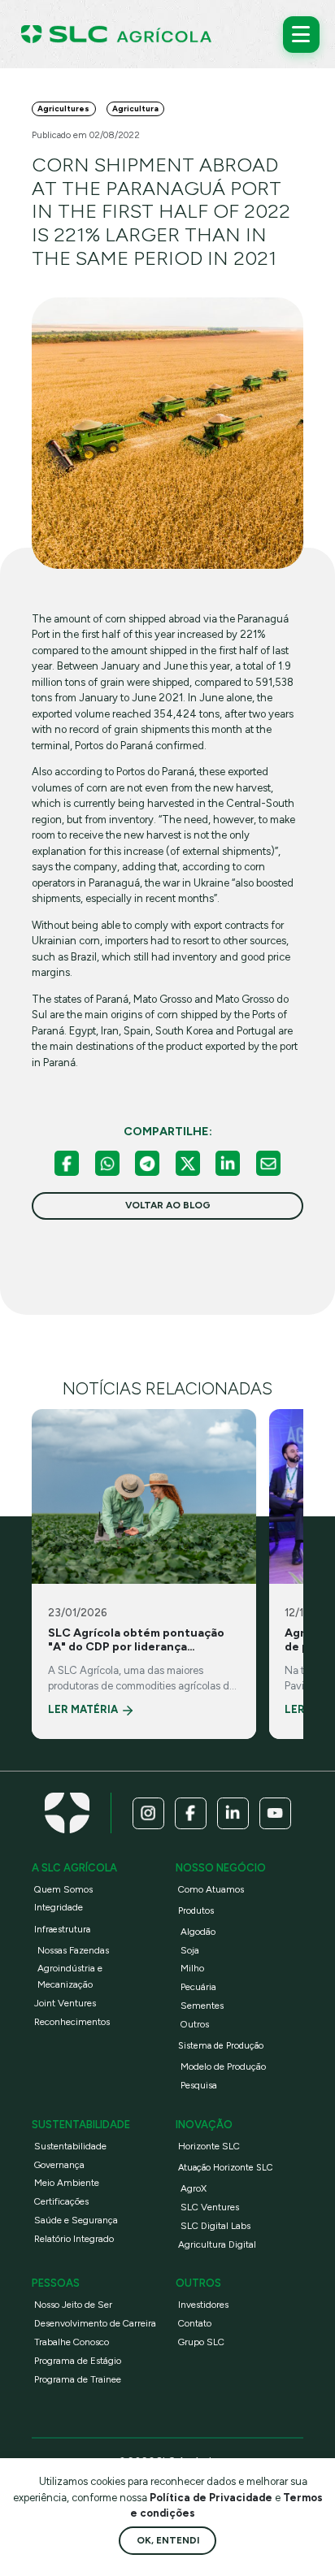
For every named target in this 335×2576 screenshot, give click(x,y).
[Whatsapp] (107, 1163)
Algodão (198, 1932)
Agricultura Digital (217, 2244)
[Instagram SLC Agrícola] (148, 1813)
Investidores (203, 2305)
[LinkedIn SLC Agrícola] (233, 1813)
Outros (195, 2024)
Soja (190, 1950)
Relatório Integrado (74, 2239)
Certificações (61, 2201)
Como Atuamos (211, 1889)
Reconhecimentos (72, 2022)
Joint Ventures (65, 2003)
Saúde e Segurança (76, 2220)
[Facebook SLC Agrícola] (191, 1813)
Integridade (59, 1907)
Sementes (202, 2006)
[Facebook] (67, 1163)
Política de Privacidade (212, 2498)
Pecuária (198, 1987)
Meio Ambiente (67, 2183)
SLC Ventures (210, 2207)
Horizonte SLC (209, 2146)
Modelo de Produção (223, 2066)
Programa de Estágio (78, 2361)
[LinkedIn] (228, 1163)
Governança (59, 2165)
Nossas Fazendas (73, 1950)
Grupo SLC (201, 2342)
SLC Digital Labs (215, 2226)
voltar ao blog (168, 1205)
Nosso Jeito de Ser (73, 2305)
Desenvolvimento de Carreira (95, 2323)
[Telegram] (147, 1163)
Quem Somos (63, 1889)
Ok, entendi (168, 2540)
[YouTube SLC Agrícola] (275, 1813)
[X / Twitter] (188, 1163)
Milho (192, 1968)
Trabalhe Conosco (72, 2342)
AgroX (194, 2188)
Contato (195, 2323)
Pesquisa (199, 2085)
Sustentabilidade (70, 2146)
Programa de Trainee (78, 2379)
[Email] (268, 1163)
